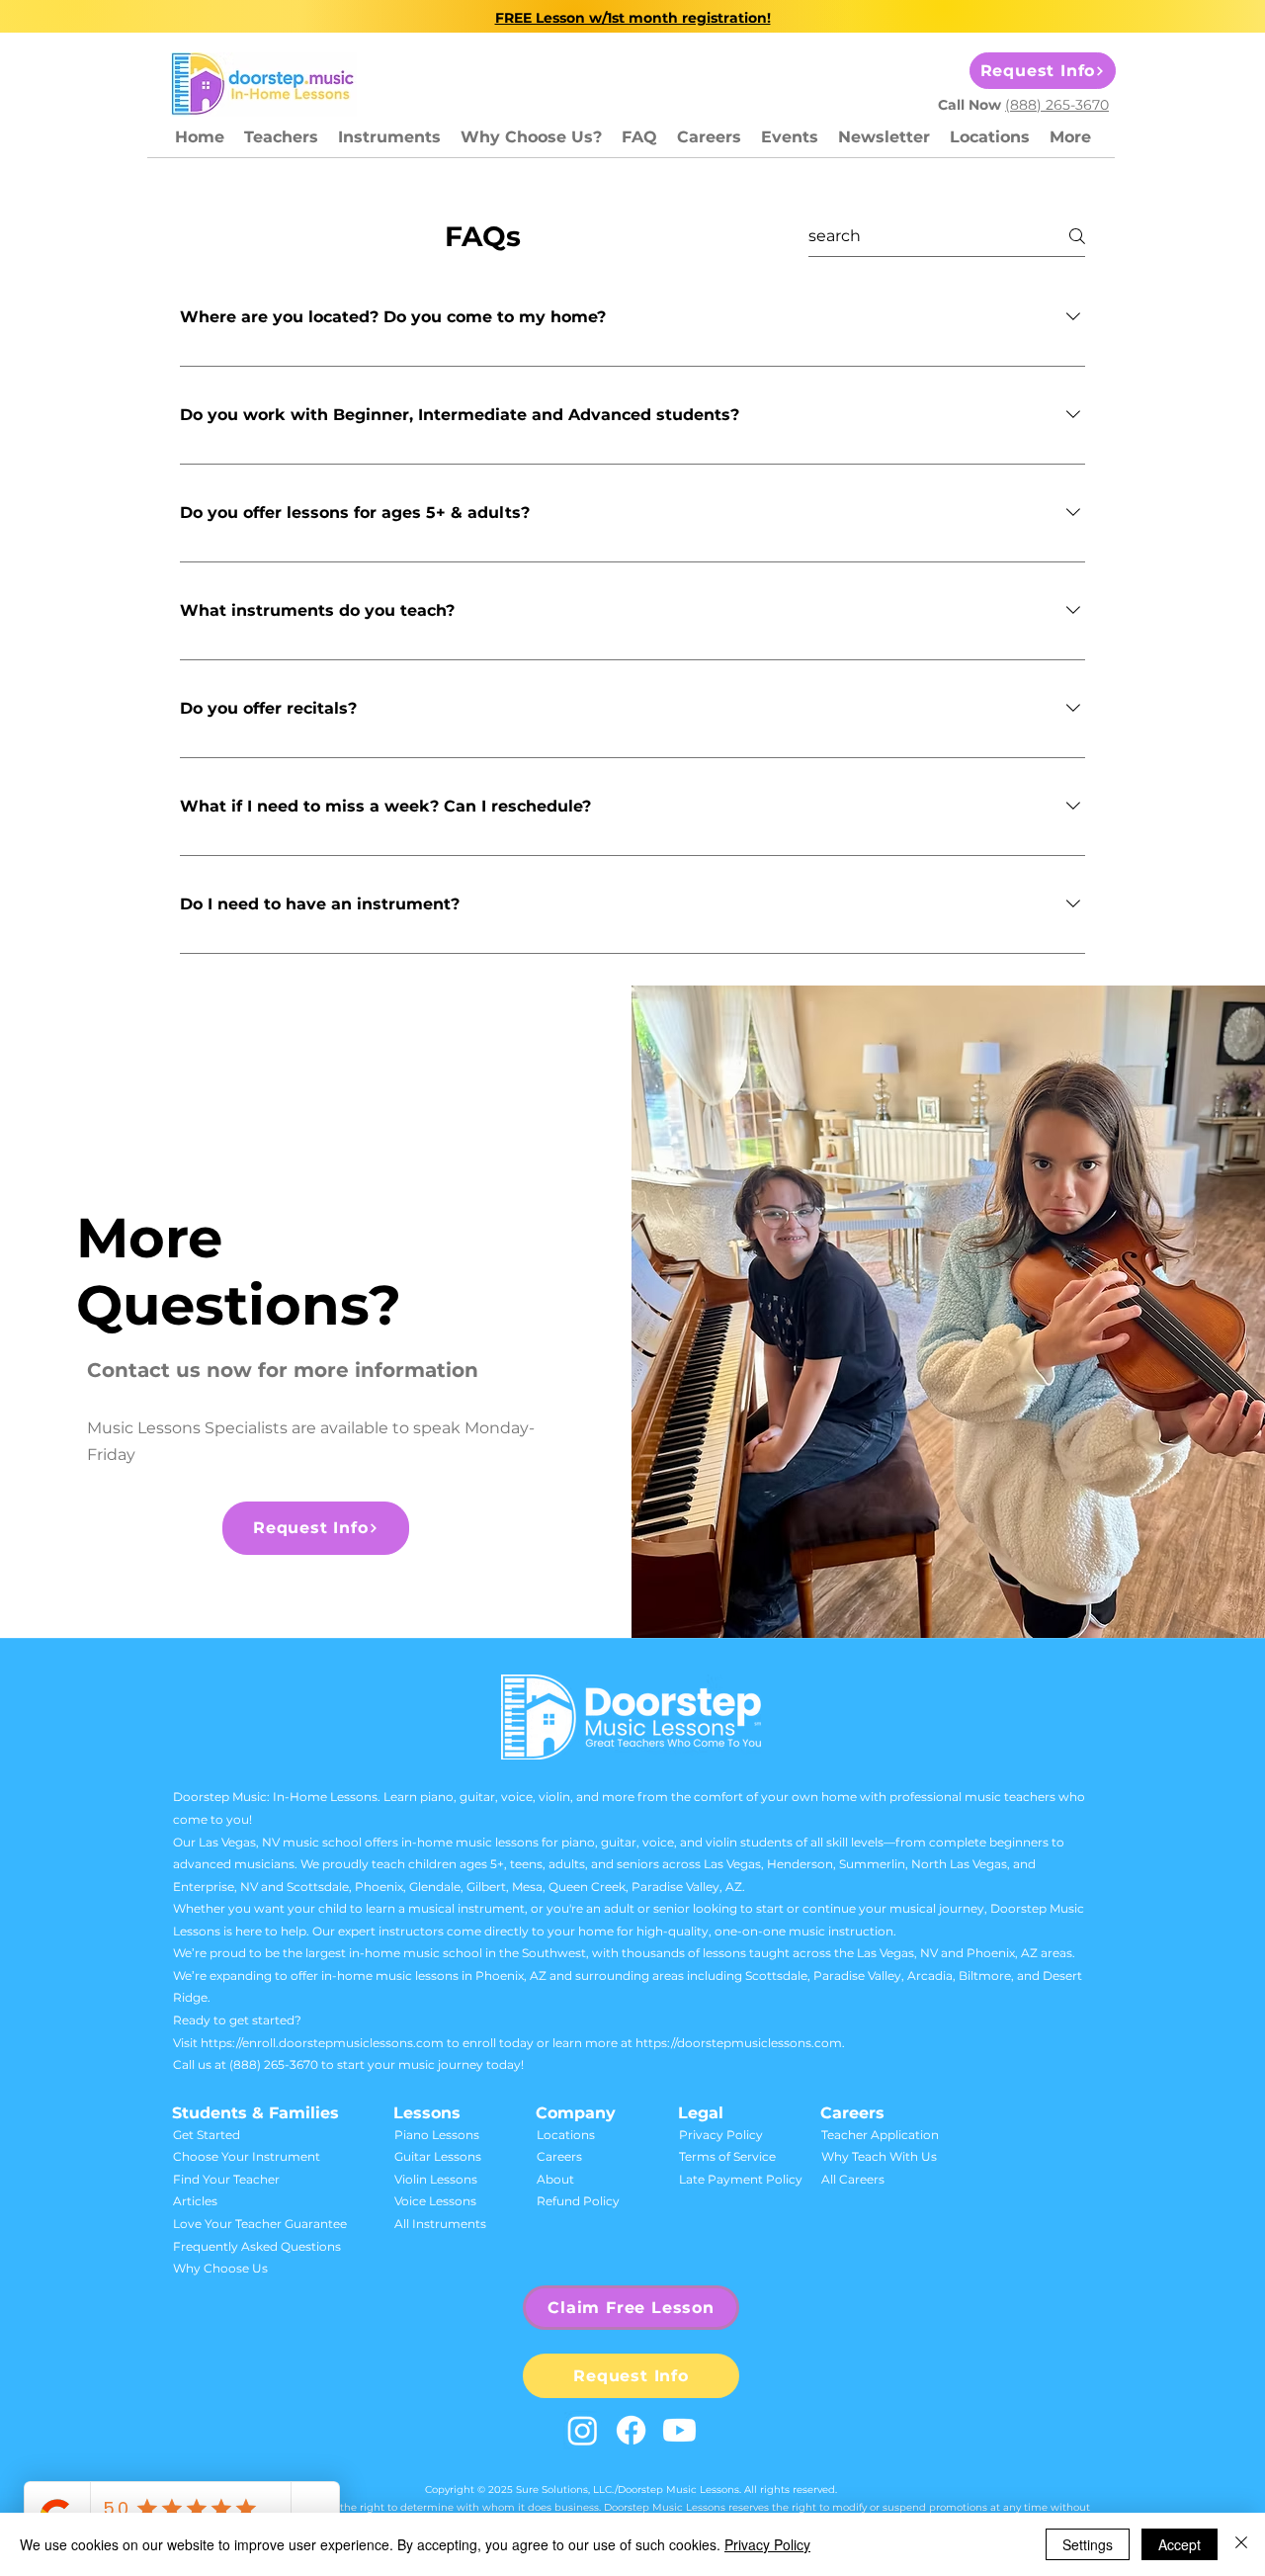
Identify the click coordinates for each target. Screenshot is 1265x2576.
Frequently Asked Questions (257, 2246)
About (555, 2179)
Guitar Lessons (438, 2156)
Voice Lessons (435, 2201)
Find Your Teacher (226, 2179)
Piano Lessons (437, 2135)
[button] (389, 137)
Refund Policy (578, 2201)
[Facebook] (631, 2430)
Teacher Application (880, 2135)
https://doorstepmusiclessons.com (739, 2043)
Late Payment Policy (741, 2179)
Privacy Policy (721, 2135)
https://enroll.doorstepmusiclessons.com (322, 2043)
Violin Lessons (436, 2179)
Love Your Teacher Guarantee (260, 2224)
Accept (1180, 2544)
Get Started (207, 2135)
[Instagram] (583, 2430)
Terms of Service (727, 2156)
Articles (195, 2201)
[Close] (1241, 2544)
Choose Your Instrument (247, 2156)
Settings (1088, 2544)
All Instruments (440, 2224)
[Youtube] (679, 2430)
